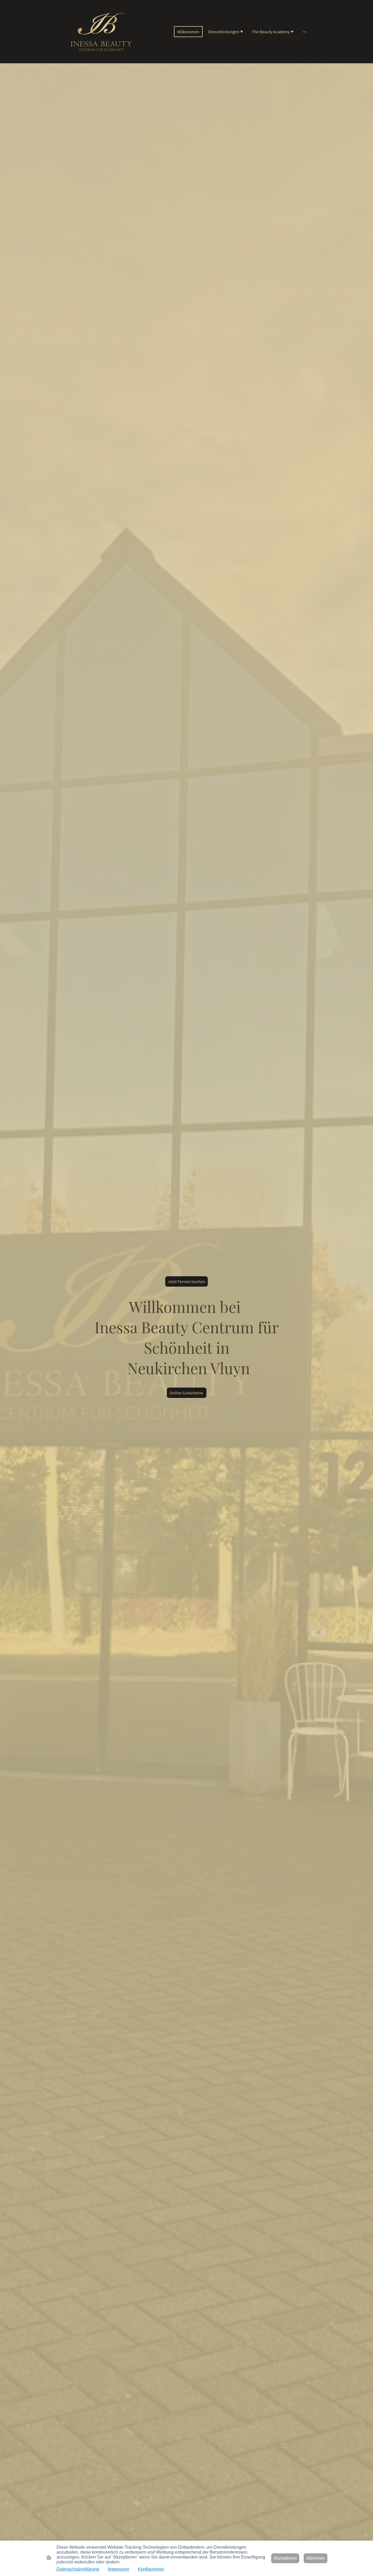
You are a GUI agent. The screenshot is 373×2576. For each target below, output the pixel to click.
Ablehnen (316, 2558)
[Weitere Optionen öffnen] (304, 32)
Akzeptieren (285, 2558)
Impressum (119, 2569)
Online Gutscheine (187, 1393)
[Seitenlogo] (102, 32)
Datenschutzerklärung (78, 2569)
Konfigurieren (151, 2569)
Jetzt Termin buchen (187, 1281)
